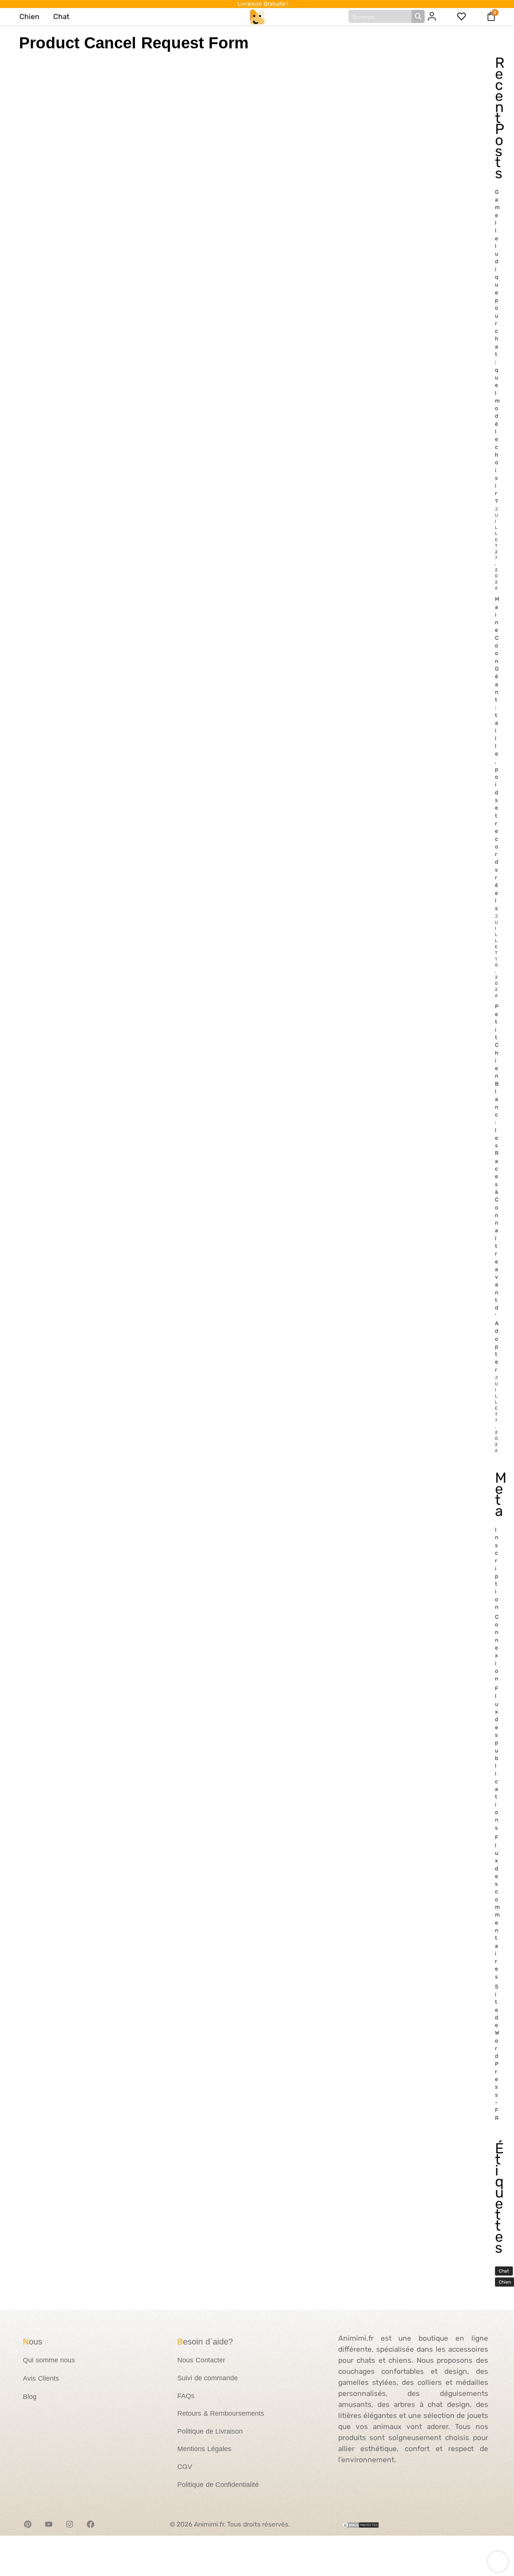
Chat (61, 17)
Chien (29, 17)
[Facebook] (91, 2524)
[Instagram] (70, 2524)
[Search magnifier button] (418, 16)
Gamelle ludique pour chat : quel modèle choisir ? (497, 347)
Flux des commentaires (497, 1907)
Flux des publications (496, 1758)
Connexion (497, 1648)
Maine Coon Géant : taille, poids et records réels (497, 754)
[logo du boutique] (257, 16)
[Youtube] (49, 2524)
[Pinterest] (28, 2524)
